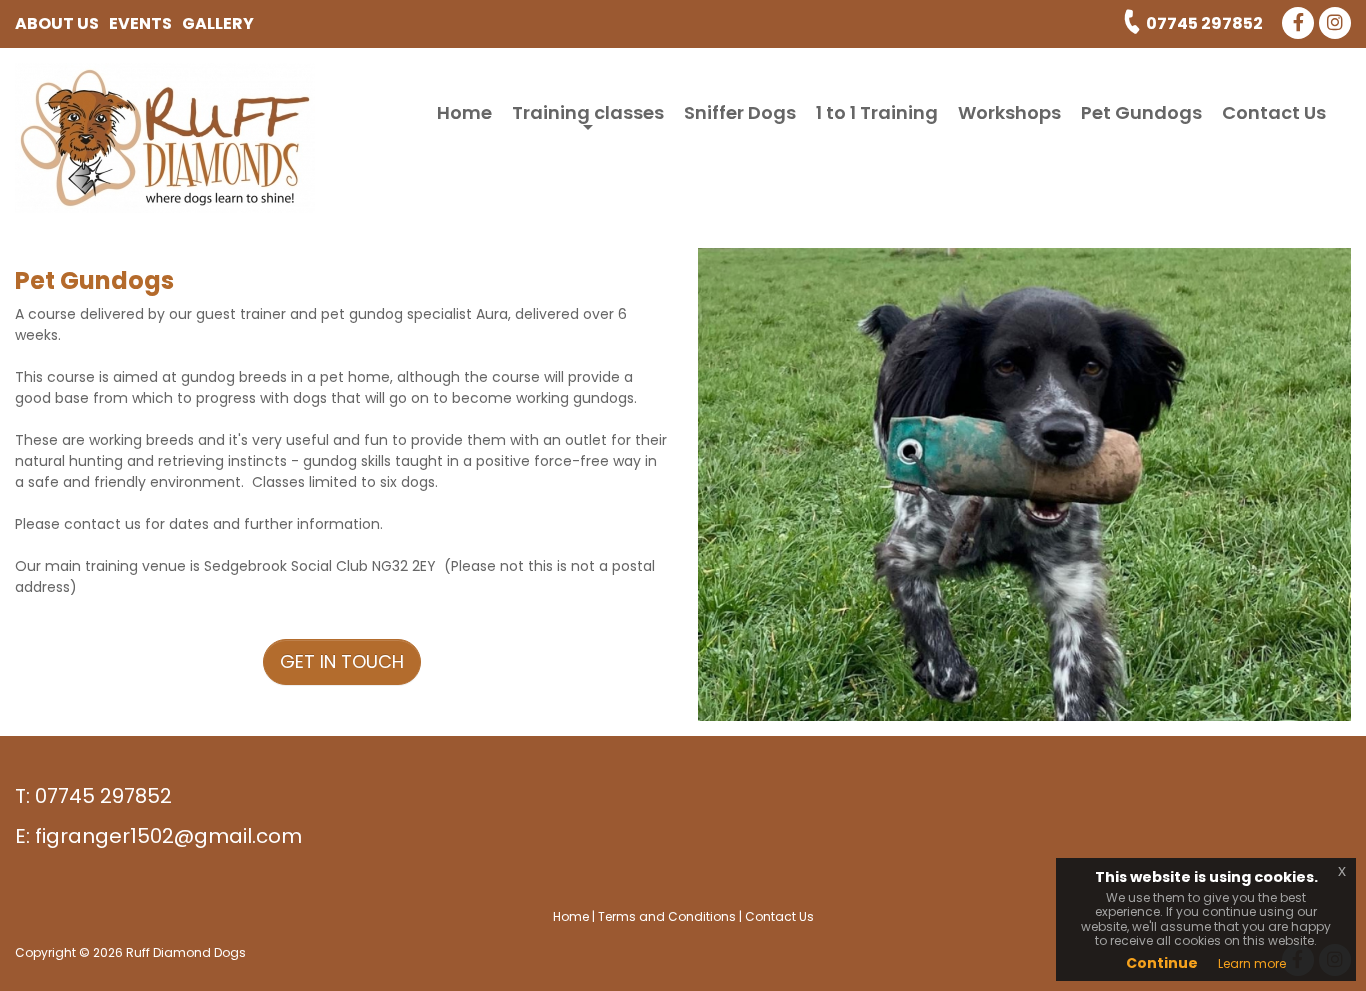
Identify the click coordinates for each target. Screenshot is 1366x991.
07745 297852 (1204, 23)
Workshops (1009, 112)
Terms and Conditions (667, 916)
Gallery (218, 23)
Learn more (1252, 963)
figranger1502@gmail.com (168, 836)
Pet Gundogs (1141, 112)
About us (57, 23)
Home (464, 112)
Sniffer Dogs (740, 112)
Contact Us (1274, 112)
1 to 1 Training (877, 112)
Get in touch (342, 661)
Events (140, 23)
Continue (1162, 963)
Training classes (588, 118)
